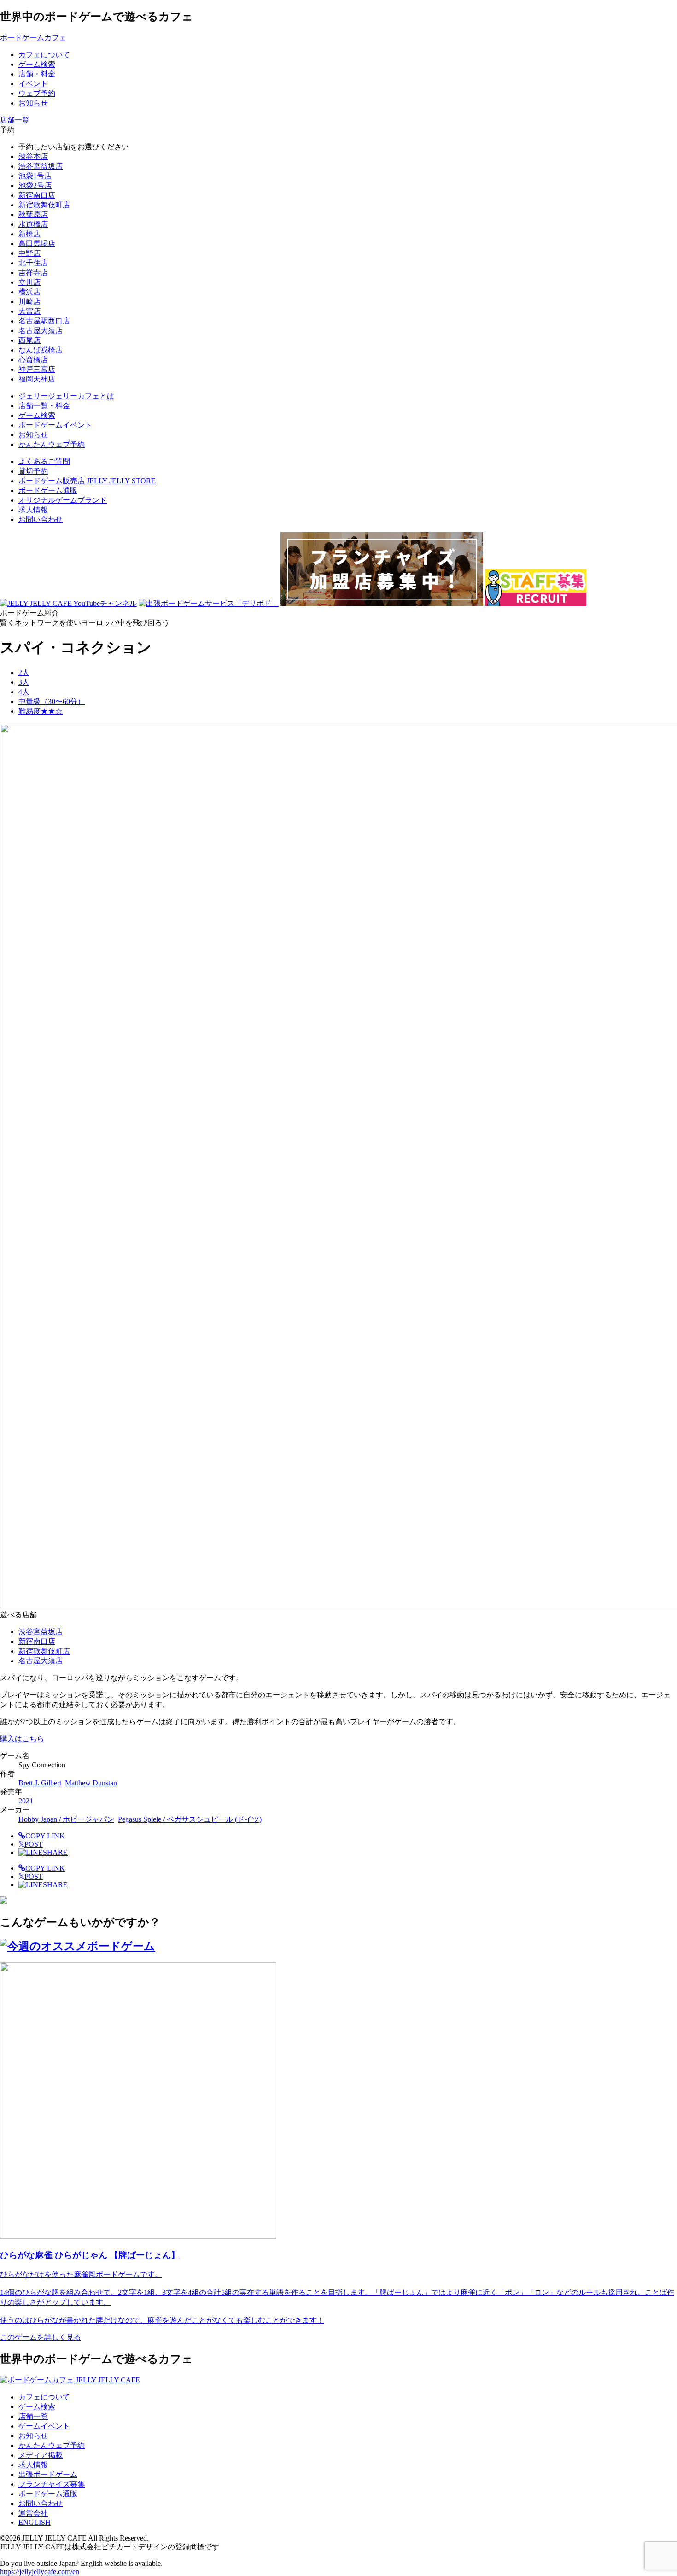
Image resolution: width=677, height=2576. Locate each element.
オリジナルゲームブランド (63, 500)
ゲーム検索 (37, 2407)
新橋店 (29, 234)
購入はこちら (22, 1739)
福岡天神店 (37, 379)
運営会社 (33, 2513)
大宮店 (29, 311)
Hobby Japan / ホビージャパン (66, 1819)
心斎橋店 (33, 360)
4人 (24, 692)
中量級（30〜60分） (52, 701)
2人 (24, 672)
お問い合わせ (41, 519)
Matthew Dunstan (91, 1783)
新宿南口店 (37, 195)
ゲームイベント (44, 2426)
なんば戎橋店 (41, 350)
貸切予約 (33, 471)
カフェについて (44, 2397)
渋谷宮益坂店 (41, 166)
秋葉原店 (33, 214)
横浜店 (29, 292)
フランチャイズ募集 (52, 2484)
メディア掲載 (41, 2455)
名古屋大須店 (41, 331)
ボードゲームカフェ (33, 38)
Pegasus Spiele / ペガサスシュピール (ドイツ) (190, 1819)
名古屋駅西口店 (44, 321)
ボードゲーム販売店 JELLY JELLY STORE (87, 481)
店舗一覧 (33, 2416)
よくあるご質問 (44, 461)
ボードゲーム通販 (48, 490)
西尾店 (29, 340)
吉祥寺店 (33, 273)
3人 (24, 682)
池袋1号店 (35, 176)
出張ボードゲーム (48, 2474)
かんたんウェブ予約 (52, 2445)
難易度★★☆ (41, 711)
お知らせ (33, 2436)
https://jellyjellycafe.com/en (40, 2572)
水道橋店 (33, 224)
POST (31, 1844)
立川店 (29, 282)
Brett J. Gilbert (40, 1783)
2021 (26, 1801)
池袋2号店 (35, 185)
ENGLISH (35, 2522)
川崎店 (29, 302)
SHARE (55, 1852)
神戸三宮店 (37, 369)
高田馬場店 (37, 244)
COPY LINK (45, 1836)
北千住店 (33, 263)
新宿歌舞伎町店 (44, 205)
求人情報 (33, 510)
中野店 (29, 253)
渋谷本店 (33, 156)
